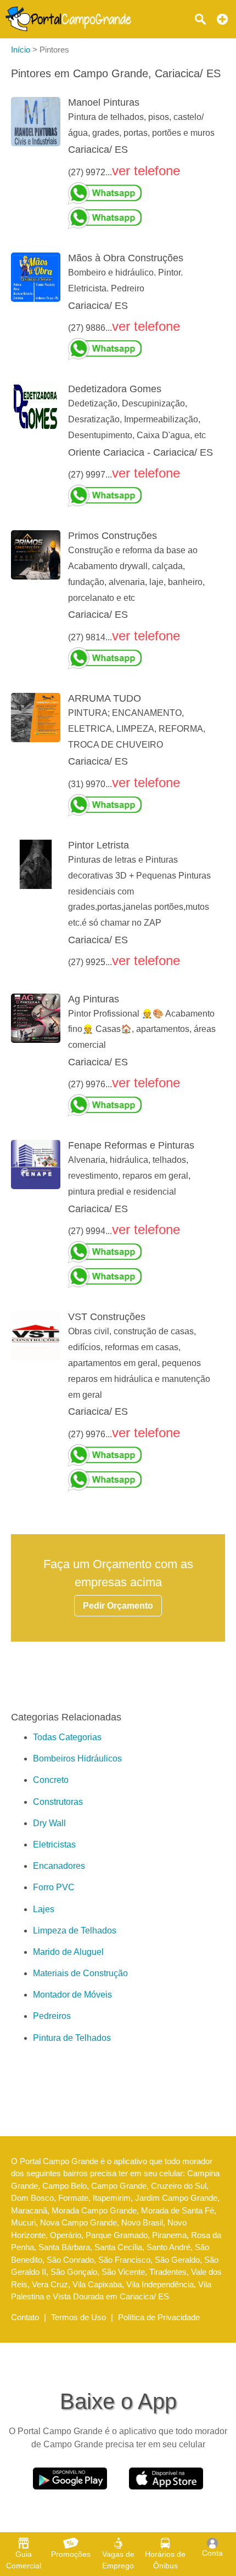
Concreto (51, 1780)
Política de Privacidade (159, 2317)
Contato (25, 2317)
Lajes (44, 1909)
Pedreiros (52, 2016)
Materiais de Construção (80, 1973)
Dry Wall (49, 1823)
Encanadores (59, 1866)
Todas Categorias (67, 1737)
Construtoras (58, 1802)
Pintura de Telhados (72, 2038)
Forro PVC (54, 1887)
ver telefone (146, 171)
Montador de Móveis (72, 1995)
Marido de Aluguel (68, 1952)
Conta (212, 2553)
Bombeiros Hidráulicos (77, 1759)
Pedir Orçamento (118, 1606)
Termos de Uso (78, 2317)
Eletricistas (54, 1844)
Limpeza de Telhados (75, 1930)
